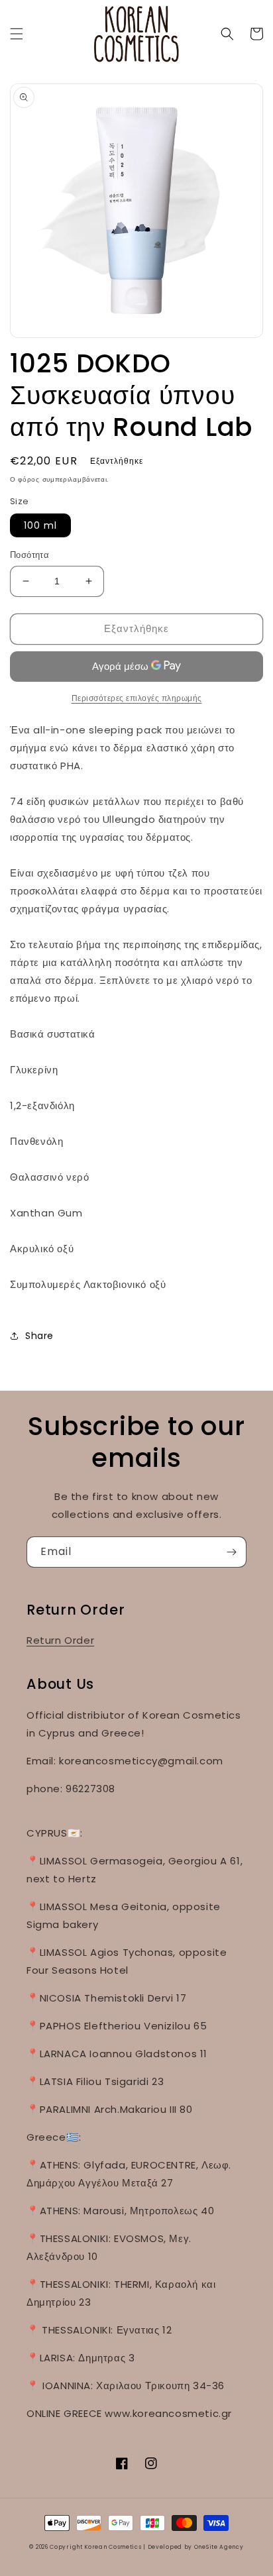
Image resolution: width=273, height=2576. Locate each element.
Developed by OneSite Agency (196, 2547)
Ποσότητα (29, 555)
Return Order (60, 1640)
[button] (17, 34)
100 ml (40, 525)
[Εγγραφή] (231, 1552)
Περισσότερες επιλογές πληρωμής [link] (137, 698)
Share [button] (39, 1336)
